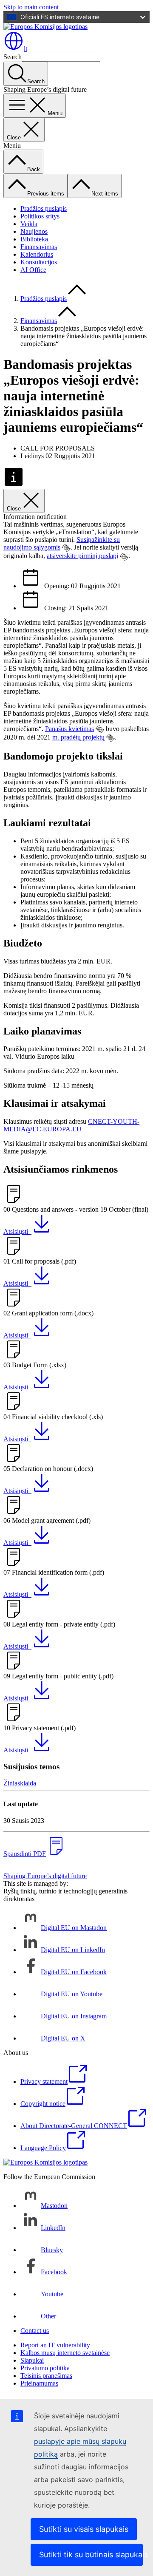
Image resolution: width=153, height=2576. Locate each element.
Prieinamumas (39, 2383)
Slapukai (32, 2360)
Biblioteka (34, 239)
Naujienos (34, 231)
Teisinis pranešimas (46, 2376)
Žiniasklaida (20, 1783)
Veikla (29, 224)
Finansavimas (39, 247)
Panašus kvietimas (69, 729)
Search (13, 57)
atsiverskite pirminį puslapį (82, 556)
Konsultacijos (39, 262)
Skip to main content (31, 7)
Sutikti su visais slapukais (84, 2529)
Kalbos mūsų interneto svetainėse (65, 2353)
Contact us (35, 2331)
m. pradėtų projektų (78, 737)
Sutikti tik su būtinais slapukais (91, 2555)
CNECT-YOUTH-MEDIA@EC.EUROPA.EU (71, 1125)
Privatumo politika (45, 2368)
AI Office (33, 270)
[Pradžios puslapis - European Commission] (45, 27)
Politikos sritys (40, 216)
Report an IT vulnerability (55, 2345)
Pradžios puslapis (44, 208)
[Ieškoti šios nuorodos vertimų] (66, 548)
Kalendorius (37, 254)
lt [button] (25, 49)
